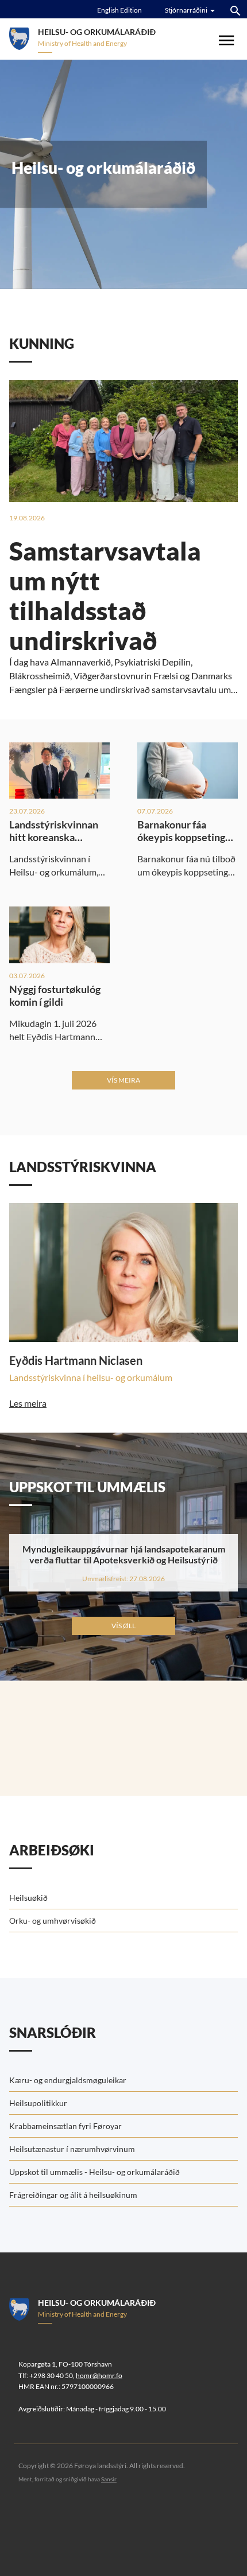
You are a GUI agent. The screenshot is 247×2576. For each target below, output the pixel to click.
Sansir (109, 2479)
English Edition (119, 10)
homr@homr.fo (99, 2375)
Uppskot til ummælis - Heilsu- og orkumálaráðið (94, 2172)
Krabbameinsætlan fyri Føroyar (65, 2126)
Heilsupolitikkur (38, 2103)
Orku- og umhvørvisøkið (53, 1921)
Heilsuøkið (28, 1898)
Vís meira (123, 1080)
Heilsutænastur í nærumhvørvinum (72, 2149)
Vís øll (123, 1626)
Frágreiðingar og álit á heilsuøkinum (73, 2195)
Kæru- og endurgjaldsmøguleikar (68, 2080)
